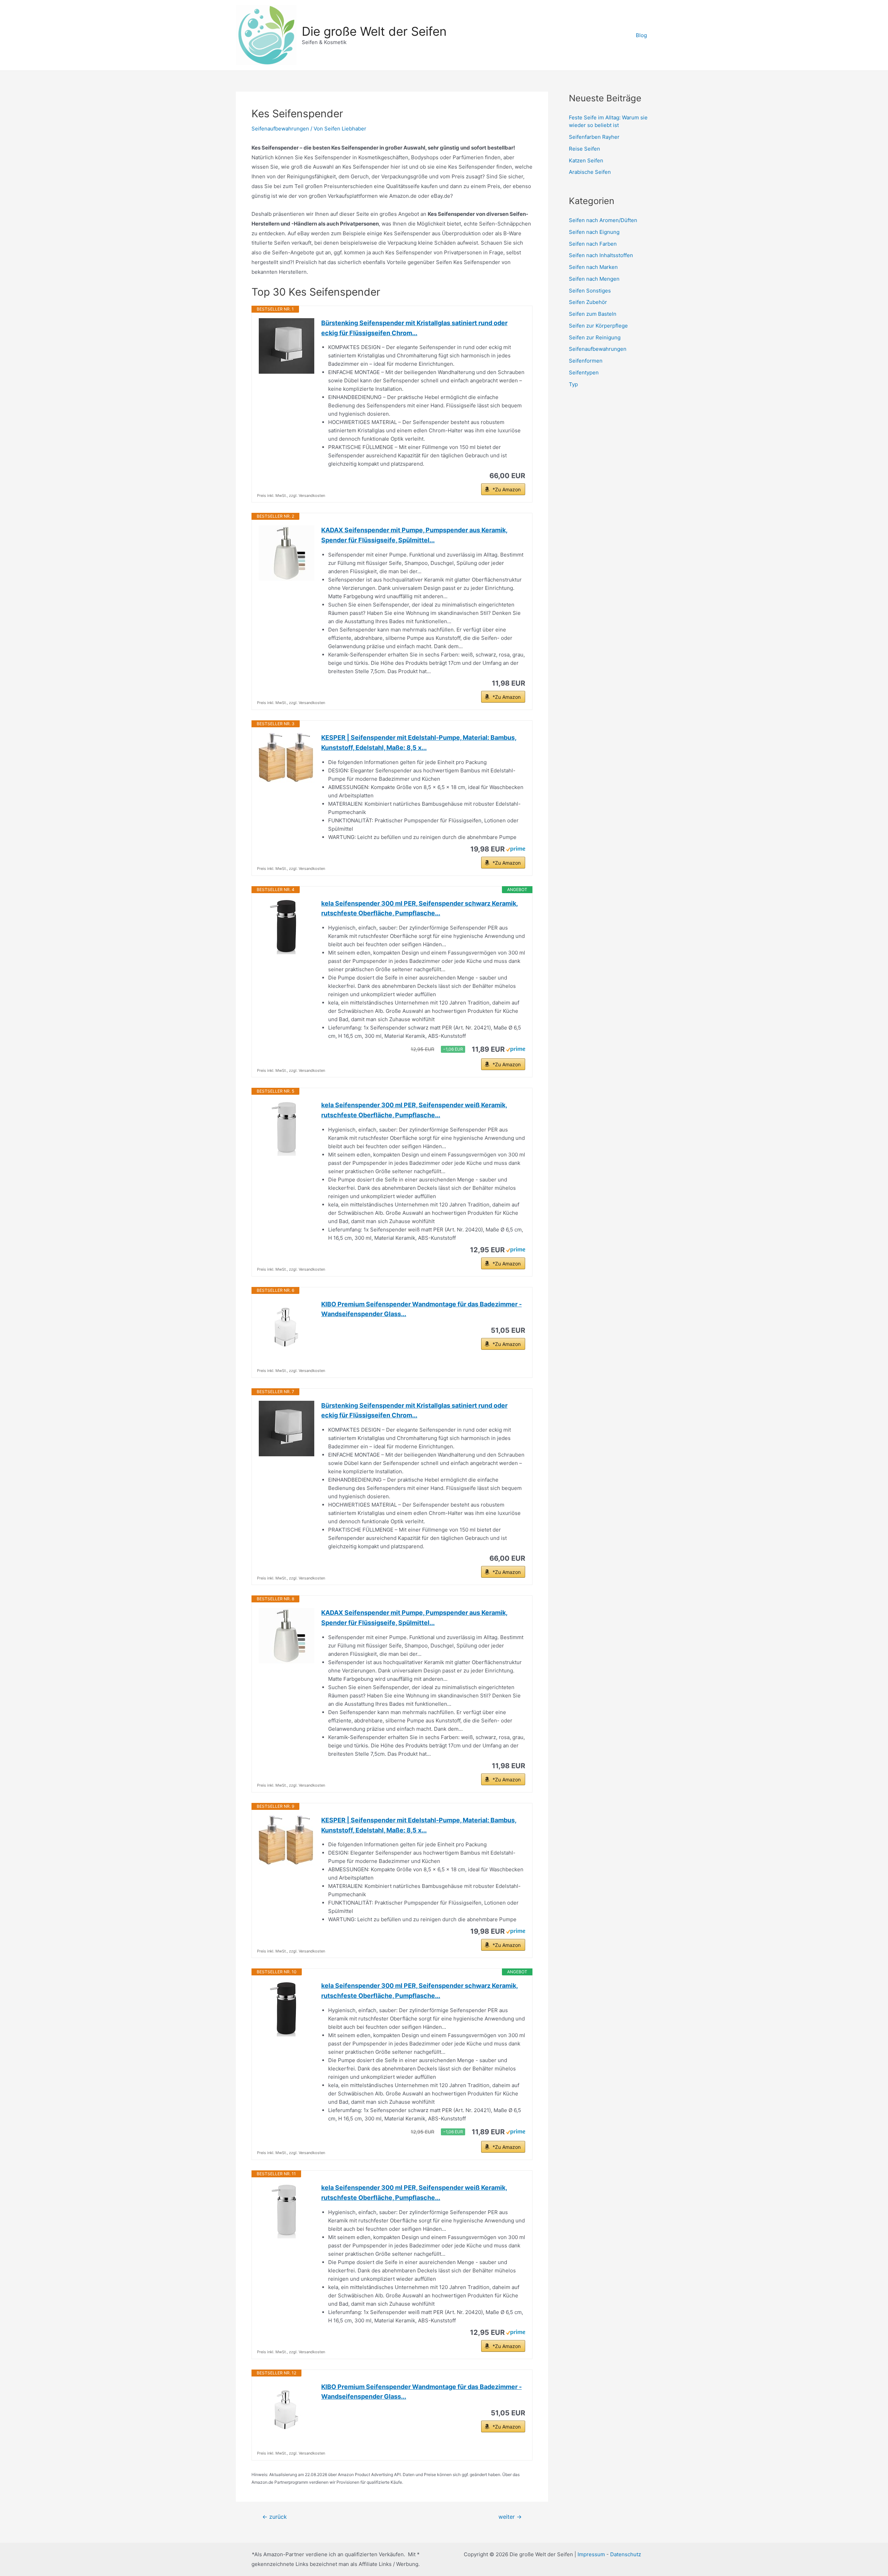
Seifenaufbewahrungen (280, 129)
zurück (275, 2517)
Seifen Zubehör (588, 302)
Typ (573, 384)
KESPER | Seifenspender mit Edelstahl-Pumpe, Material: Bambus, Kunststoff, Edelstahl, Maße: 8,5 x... (419, 743)
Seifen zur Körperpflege (598, 326)
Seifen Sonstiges (590, 291)
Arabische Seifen (590, 172)
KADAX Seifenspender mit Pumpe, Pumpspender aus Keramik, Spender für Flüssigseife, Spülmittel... (414, 535)
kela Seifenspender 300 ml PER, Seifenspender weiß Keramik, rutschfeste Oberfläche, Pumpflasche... (414, 1110)
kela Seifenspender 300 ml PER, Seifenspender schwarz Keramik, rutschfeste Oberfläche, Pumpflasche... (420, 908)
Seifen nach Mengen (594, 279)
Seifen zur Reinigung (595, 337)
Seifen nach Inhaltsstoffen (601, 255)
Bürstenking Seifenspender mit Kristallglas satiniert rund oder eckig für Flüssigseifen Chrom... (414, 328)
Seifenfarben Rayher (594, 137)
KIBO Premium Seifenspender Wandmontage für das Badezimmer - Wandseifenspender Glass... (421, 1309)
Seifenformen (586, 361)
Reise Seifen (584, 149)
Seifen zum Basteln (593, 314)
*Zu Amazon (507, 489)
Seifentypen (584, 372)
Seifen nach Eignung (594, 232)
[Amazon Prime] (516, 849)
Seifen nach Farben (593, 244)
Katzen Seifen (586, 160)
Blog (641, 35)
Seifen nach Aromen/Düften (603, 220)
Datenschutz (626, 2554)
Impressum (592, 2554)
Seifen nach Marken (593, 267)
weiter (510, 2517)
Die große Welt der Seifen (374, 31)
